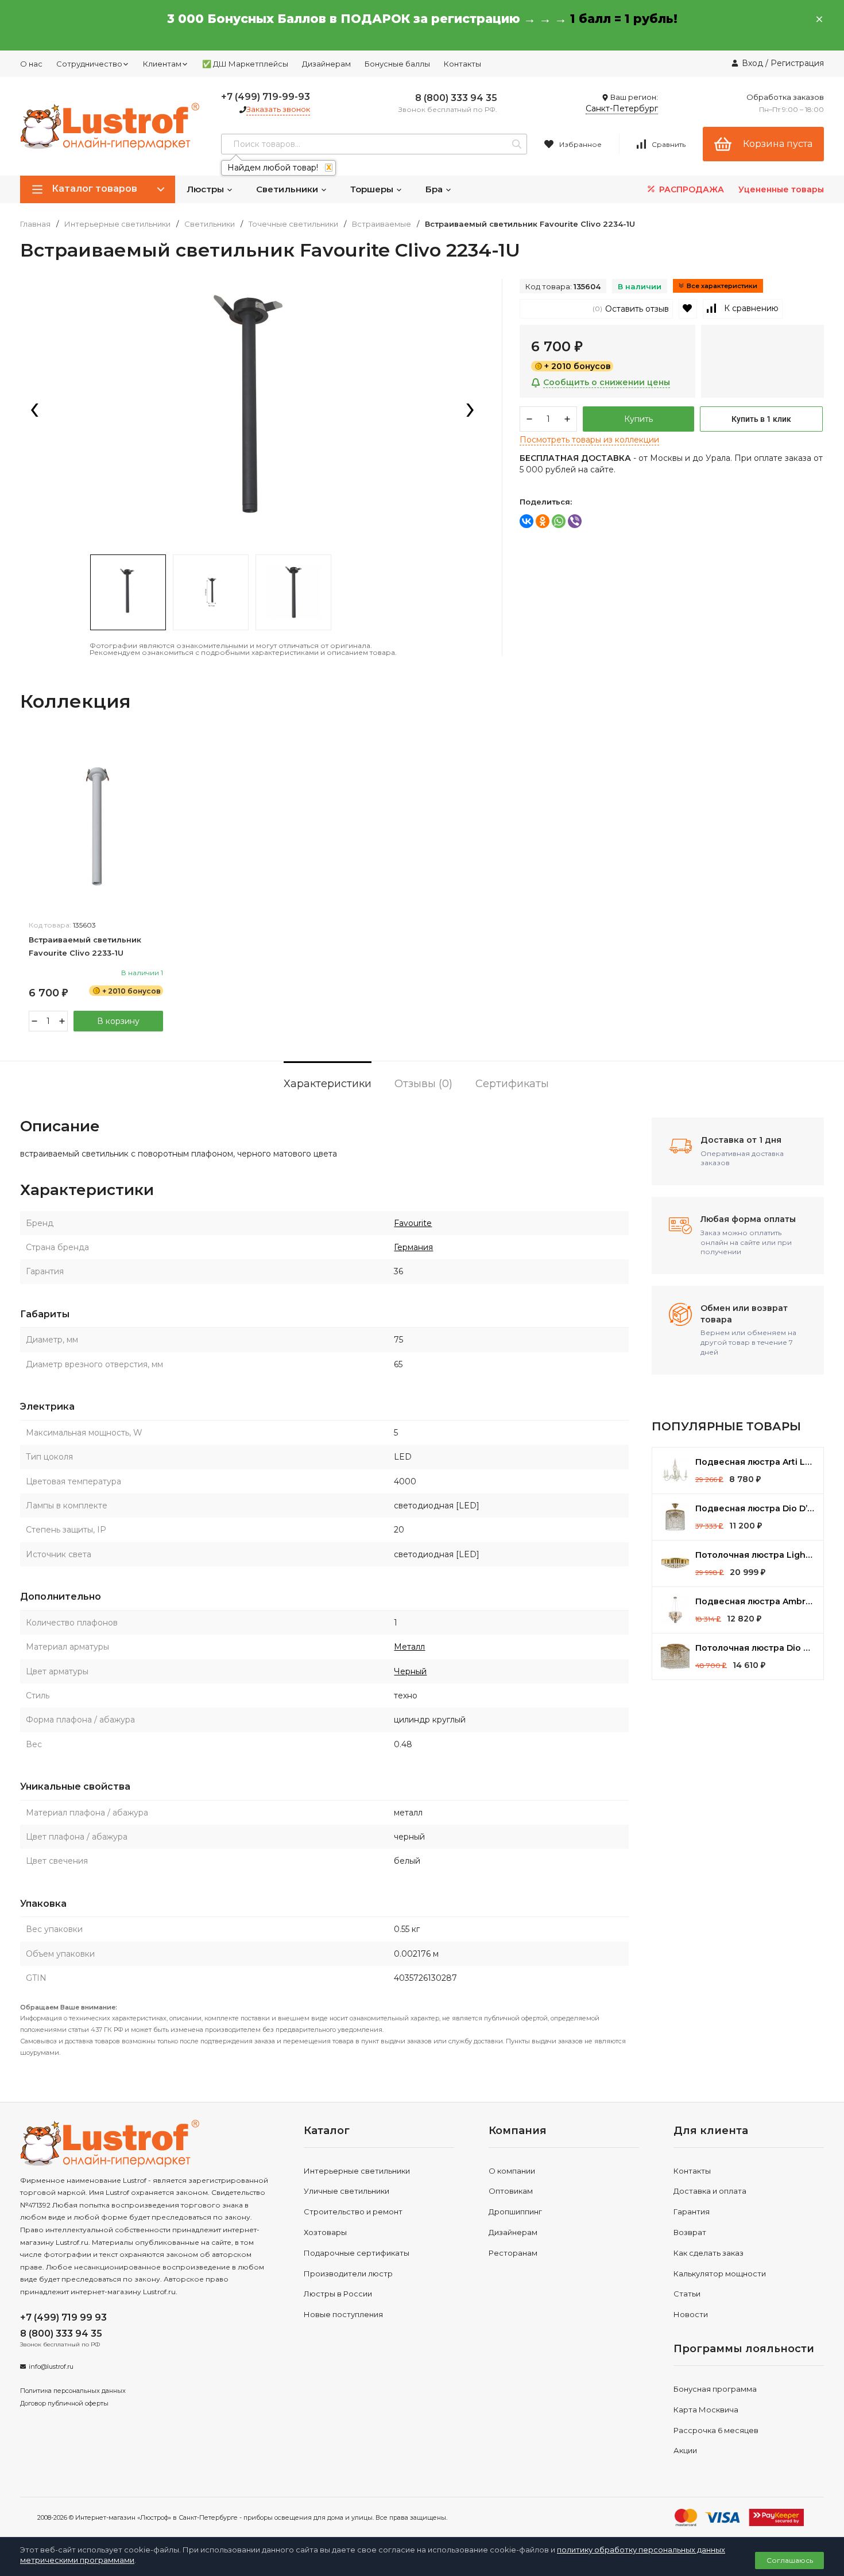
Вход (752, 63)
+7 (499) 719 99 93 (63, 2317)
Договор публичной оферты (64, 2403)
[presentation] (34, 411)
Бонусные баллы (397, 64)
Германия (413, 1247)
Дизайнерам (326, 64)
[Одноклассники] (543, 521)
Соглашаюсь (790, 2560)
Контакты (462, 64)
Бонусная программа (715, 2389)
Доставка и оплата (710, 2191)
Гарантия (692, 2212)
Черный (410, 1671)
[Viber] (575, 521)
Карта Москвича (706, 2410)
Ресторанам (513, 2253)
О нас (31, 64)
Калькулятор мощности (720, 2274)
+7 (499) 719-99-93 (266, 97)
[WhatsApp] (559, 521)
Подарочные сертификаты (357, 2253)
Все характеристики (722, 286)
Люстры (206, 189)
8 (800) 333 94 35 (456, 98)
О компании (512, 2171)
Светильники (288, 189)
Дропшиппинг (515, 2212)
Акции (685, 2450)
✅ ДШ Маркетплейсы (245, 64)
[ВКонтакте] (526, 521)
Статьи (687, 2294)
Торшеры (373, 189)
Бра (435, 189)
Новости (691, 2314)
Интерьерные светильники (117, 224)
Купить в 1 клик (761, 419)
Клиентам (162, 64)
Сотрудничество (89, 64)
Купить (638, 419)
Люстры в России (338, 2294)
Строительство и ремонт (353, 2212)
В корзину (118, 1021)
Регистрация (797, 63)
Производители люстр (348, 2274)
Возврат (690, 2232)
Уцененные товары (781, 189)
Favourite (413, 1223)
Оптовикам (511, 2191)
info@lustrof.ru (51, 2366)
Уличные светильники (346, 2191)
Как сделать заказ (709, 2253)
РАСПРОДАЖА (690, 189)
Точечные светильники (293, 224)
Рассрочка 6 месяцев (716, 2430)
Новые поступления (343, 2314)
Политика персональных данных (73, 2391)
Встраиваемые (382, 224)
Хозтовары (325, 2232)
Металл (409, 1647)
